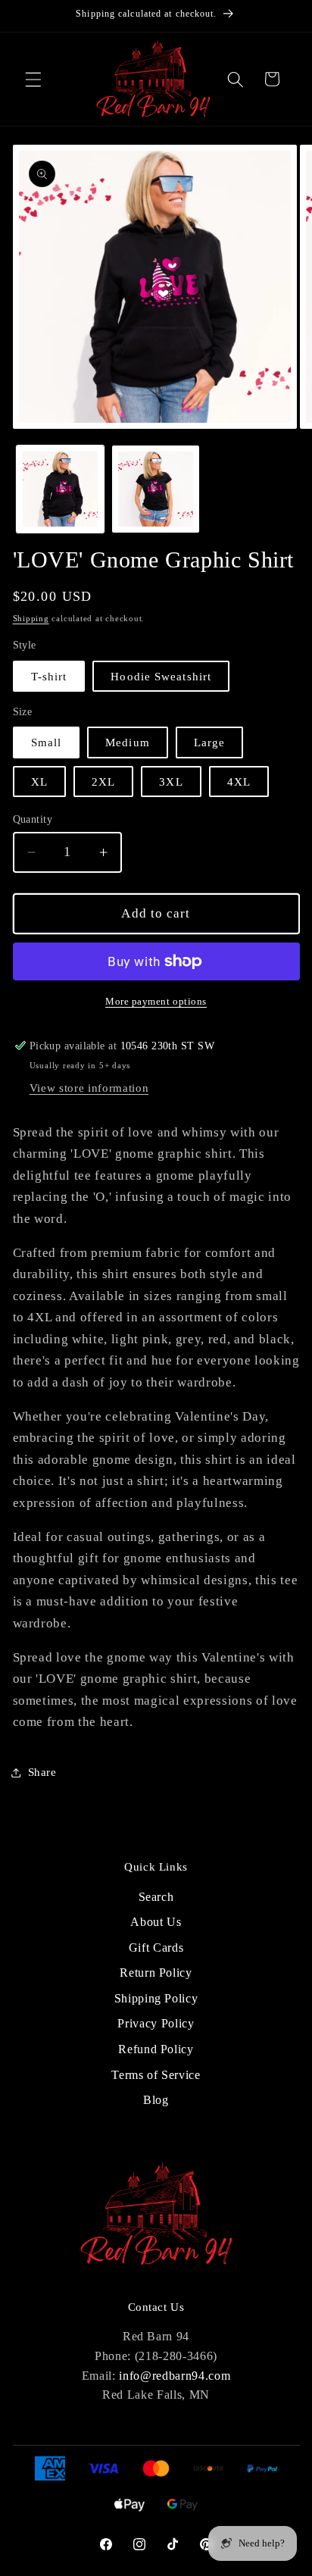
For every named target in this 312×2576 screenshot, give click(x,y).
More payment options (156, 1001)
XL (39, 782)
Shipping (31, 618)
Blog (156, 2100)
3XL (171, 782)
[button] (33, 79)
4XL (239, 782)
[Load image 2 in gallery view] (156, 489)
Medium (128, 742)
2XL (103, 782)
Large (210, 742)
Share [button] (42, 1772)
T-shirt (49, 676)
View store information (89, 1088)
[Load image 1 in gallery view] (60, 489)
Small (47, 742)
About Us (156, 1922)
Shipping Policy (156, 1998)
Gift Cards (156, 1948)
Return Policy (156, 1973)
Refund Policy (156, 2049)
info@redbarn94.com (175, 2376)
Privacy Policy (156, 2023)
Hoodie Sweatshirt (161, 676)
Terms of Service (156, 2075)
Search (156, 1897)
